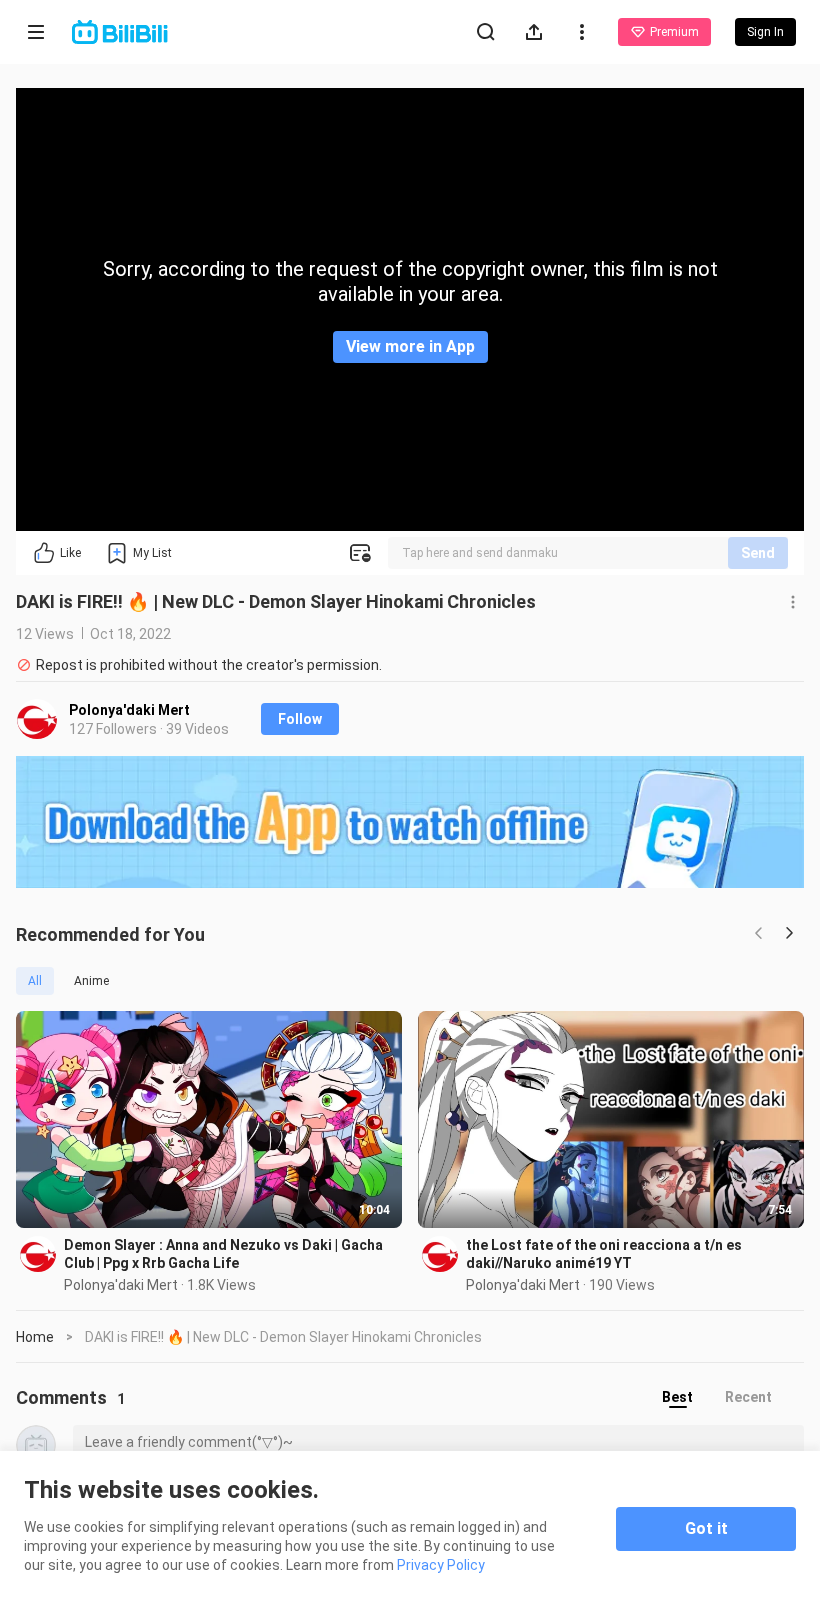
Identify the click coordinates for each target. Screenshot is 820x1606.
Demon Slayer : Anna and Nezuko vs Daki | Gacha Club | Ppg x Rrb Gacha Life (223, 1254)
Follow (300, 719)
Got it (706, 1528)
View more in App (410, 346)
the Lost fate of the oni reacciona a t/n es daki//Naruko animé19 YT (604, 1254)
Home (35, 1337)
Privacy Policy (441, 1565)
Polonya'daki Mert (129, 710)
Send (758, 553)
